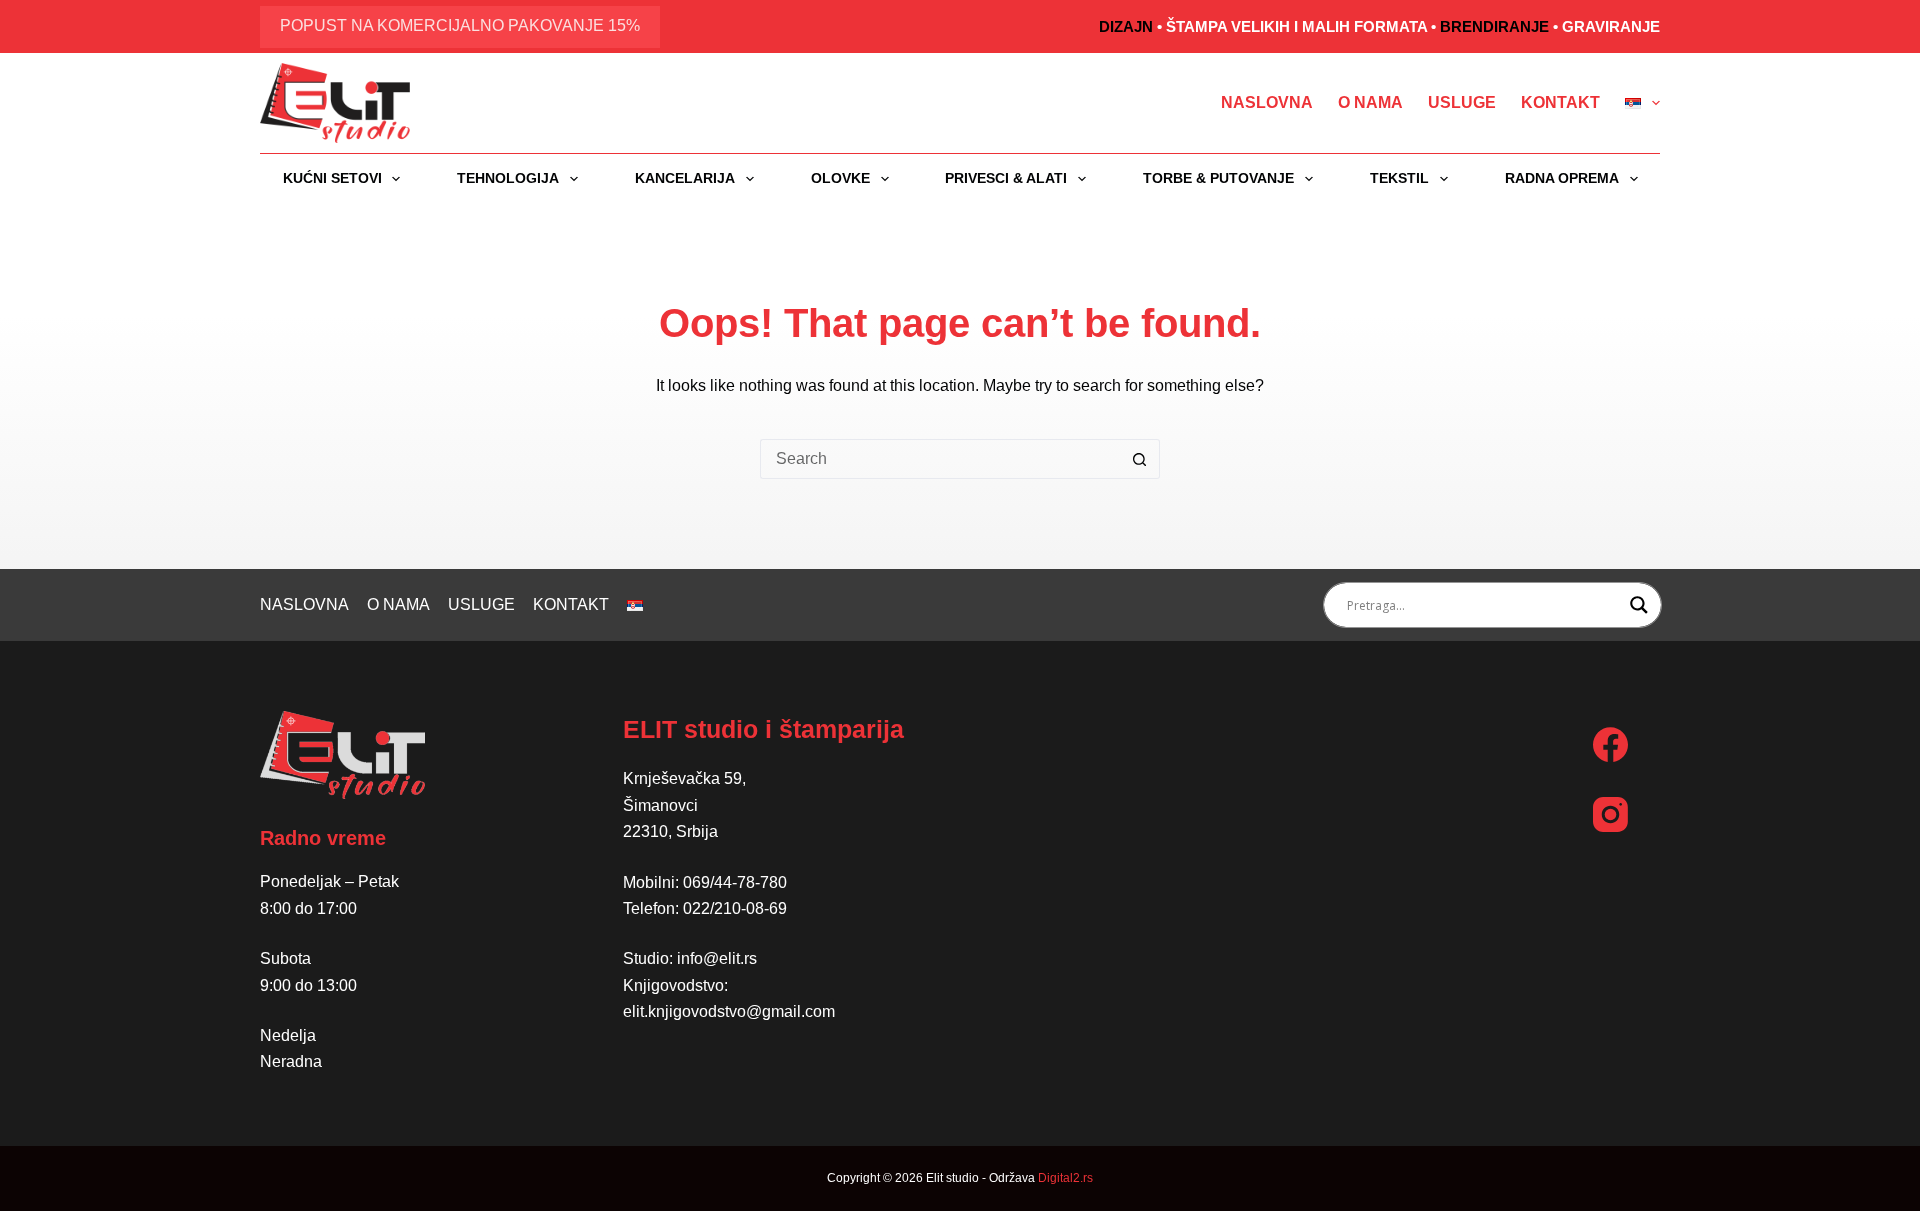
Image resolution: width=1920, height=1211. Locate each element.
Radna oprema (1562, 178)
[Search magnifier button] (1639, 605)
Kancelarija (685, 178)
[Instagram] (1610, 814)
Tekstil (1399, 178)
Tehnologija (508, 178)
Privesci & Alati (1006, 178)
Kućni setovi (332, 178)
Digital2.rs (1065, 1178)
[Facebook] (1610, 744)
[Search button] (1140, 459)
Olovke (840, 178)
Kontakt (1560, 102)
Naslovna (1267, 102)
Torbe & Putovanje (1218, 178)
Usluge (1462, 102)
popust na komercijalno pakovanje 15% (460, 25)
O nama (1370, 102)
